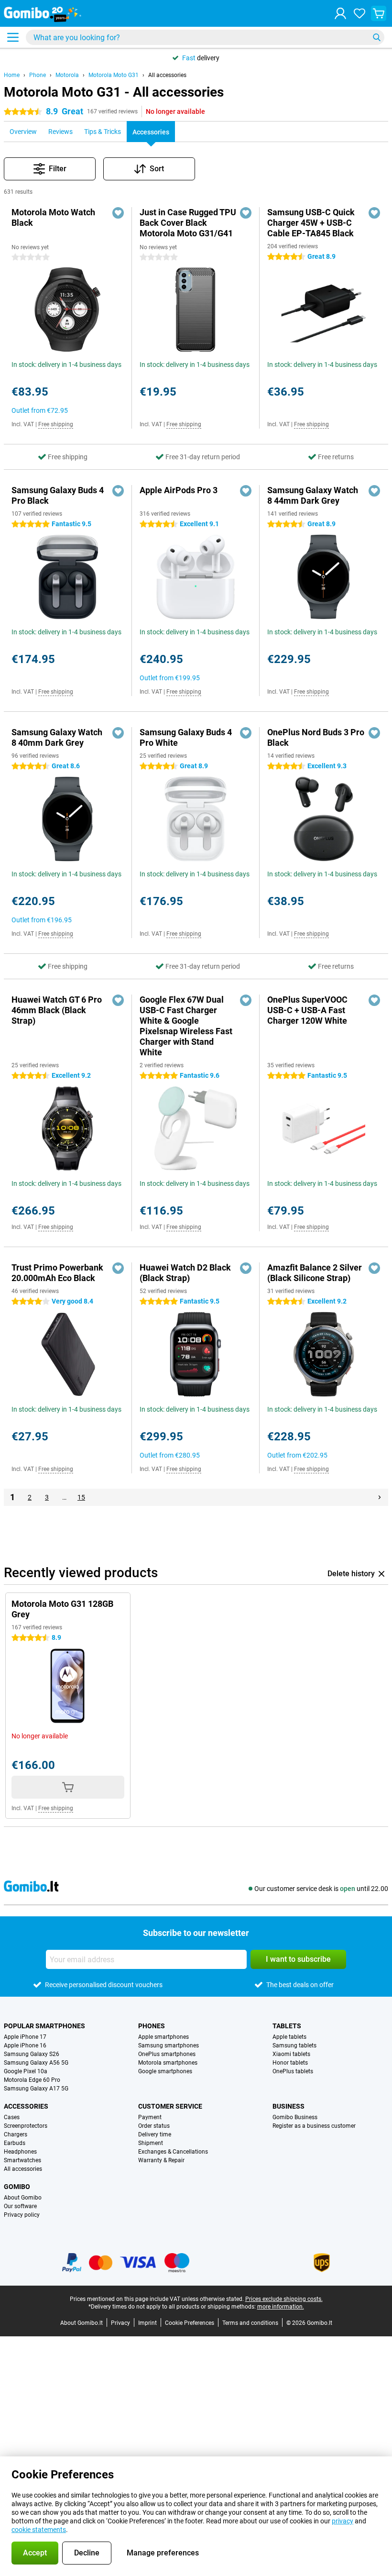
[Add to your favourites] (118, 213)
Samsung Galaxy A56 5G (36, 2063)
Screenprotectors (26, 2126)
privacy (343, 2521)
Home (12, 75)
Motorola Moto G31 (114, 75)
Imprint (147, 2323)
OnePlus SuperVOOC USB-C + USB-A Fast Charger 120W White (307, 1010)
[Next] (380, 1497)
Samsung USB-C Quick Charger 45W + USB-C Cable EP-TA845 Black (311, 223)
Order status (154, 2126)
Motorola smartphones (168, 2063)
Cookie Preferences (190, 2323)
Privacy (120, 2323)
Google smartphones (165, 2071)
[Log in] (340, 13)
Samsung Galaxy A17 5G (36, 2089)
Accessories (26, 2106)
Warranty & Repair (161, 2160)
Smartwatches (22, 2160)
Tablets (287, 2026)
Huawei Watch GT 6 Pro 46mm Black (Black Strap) (57, 1010)
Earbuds (15, 2143)
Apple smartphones (163, 2037)
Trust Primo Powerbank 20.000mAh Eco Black (57, 1273)
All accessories (167, 75)
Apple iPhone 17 (25, 2037)
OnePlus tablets (293, 2071)
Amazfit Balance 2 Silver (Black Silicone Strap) (315, 1273)
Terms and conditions (250, 2323)
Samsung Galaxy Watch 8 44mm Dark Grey (313, 495)
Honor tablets (290, 2063)
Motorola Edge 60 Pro (32, 2080)
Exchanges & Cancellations (173, 2152)
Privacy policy (22, 2215)
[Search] (377, 37)
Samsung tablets (294, 2045)
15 (81, 1497)
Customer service (170, 2106)
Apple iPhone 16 (25, 2045)
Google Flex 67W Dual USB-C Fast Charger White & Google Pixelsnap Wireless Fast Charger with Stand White (186, 1026)
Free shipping (56, 424)
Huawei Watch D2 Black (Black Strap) (185, 1273)
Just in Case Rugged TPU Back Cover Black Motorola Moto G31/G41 (188, 223)
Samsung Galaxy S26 (32, 2054)
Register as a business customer (314, 2126)
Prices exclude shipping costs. (284, 2299)
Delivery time (155, 2134)
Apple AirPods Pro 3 (179, 490)
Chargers (16, 2134)
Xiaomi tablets (291, 2054)
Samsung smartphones (169, 2045)
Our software (20, 2206)
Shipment (151, 2143)
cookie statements (39, 2530)
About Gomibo (23, 2198)
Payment (150, 2117)
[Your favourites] (359, 13)
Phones (152, 2026)
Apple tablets (289, 2037)
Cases (12, 2117)
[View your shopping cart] (379, 13)
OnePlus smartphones (167, 2054)
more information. (281, 2307)
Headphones (20, 2152)
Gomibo (17, 2187)
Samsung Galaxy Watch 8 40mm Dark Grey (57, 737)
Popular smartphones (44, 2026)
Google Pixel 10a (26, 2071)
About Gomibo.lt (82, 2323)
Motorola (67, 75)
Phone (38, 75)
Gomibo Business (295, 2117)
